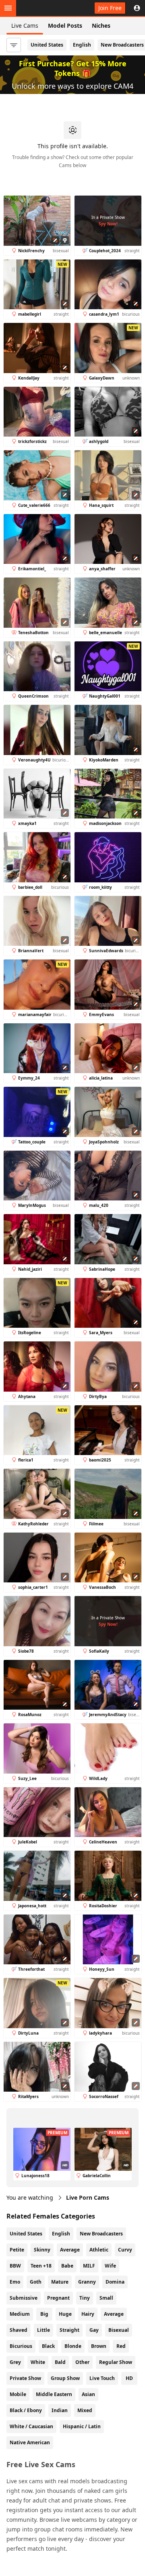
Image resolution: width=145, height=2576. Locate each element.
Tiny (85, 2298)
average (114, 2314)
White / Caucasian (31, 2426)
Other (82, 2362)
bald (60, 2362)
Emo (15, 2282)
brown (99, 2346)
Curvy (125, 2250)
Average (70, 2250)
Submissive (24, 2298)
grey (15, 2362)
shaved (19, 2330)
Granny (87, 2282)
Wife (110, 2266)
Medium (20, 2314)
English (82, 45)
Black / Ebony (26, 2410)
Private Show (25, 2378)
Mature (60, 2282)
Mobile (18, 2394)
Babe (67, 2266)
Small (106, 2298)
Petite (17, 2250)
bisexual (119, 2330)
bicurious (21, 2346)
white (38, 2362)
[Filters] (14, 45)
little (43, 2330)
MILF (89, 2266)
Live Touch (102, 2378)
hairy (88, 2314)
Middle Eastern (54, 2394)
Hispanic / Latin (82, 2426)
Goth (36, 2282)
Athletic (99, 2250)
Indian (60, 2410)
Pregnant (58, 2298)
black (48, 2346)
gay (94, 2330)
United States (47, 45)
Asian (88, 2394)
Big (44, 2314)
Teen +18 (41, 2266)
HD (129, 2378)
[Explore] (8, 8)
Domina (115, 2282)
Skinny (42, 2250)
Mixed (85, 2410)
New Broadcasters (101, 2234)
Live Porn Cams (88, 2197)
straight (69, 2330)
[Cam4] (43, 8)
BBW (15, 2266)
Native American (30, 2442)
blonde (73, 2346)
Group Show (65, 2378)
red (121, 2346)
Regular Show (116, 2362)
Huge (65, 2314)
